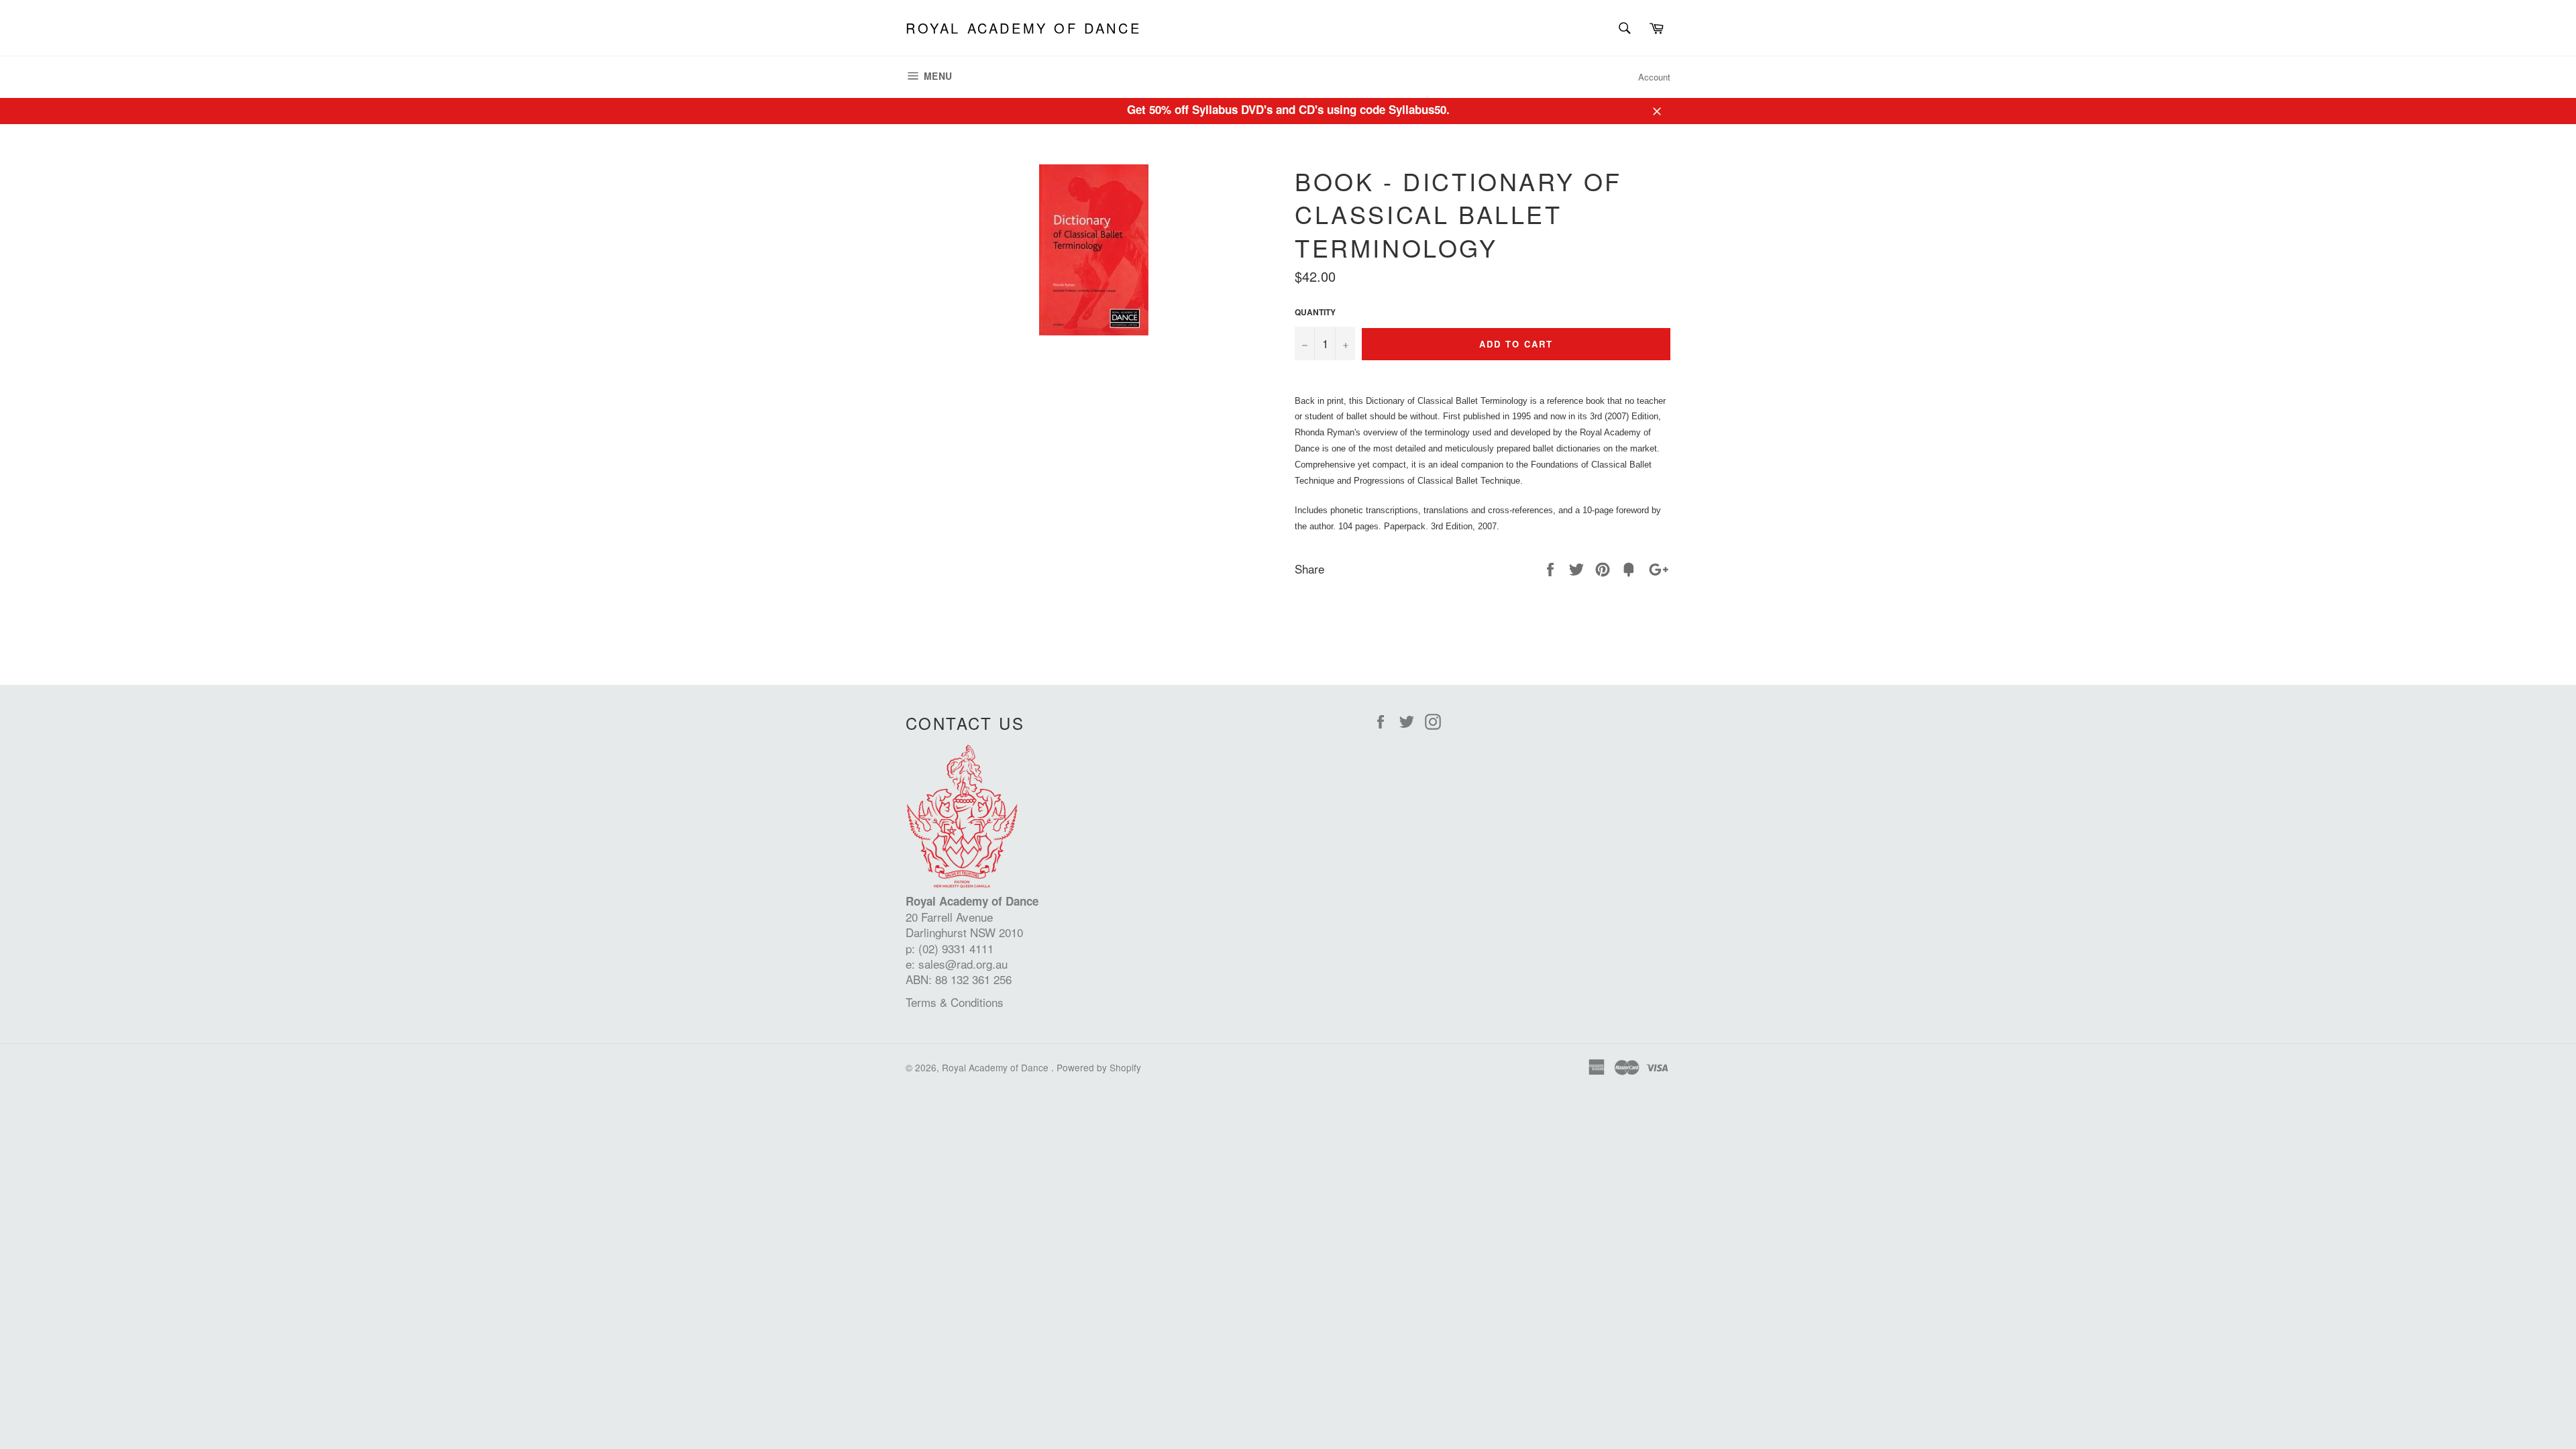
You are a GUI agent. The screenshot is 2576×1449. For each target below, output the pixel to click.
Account (1654, 77)
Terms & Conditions (955, 1002)
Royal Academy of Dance (1023, 28)
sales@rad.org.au (963, 964)
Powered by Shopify (1099, 1067)
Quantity (1315, 313)
